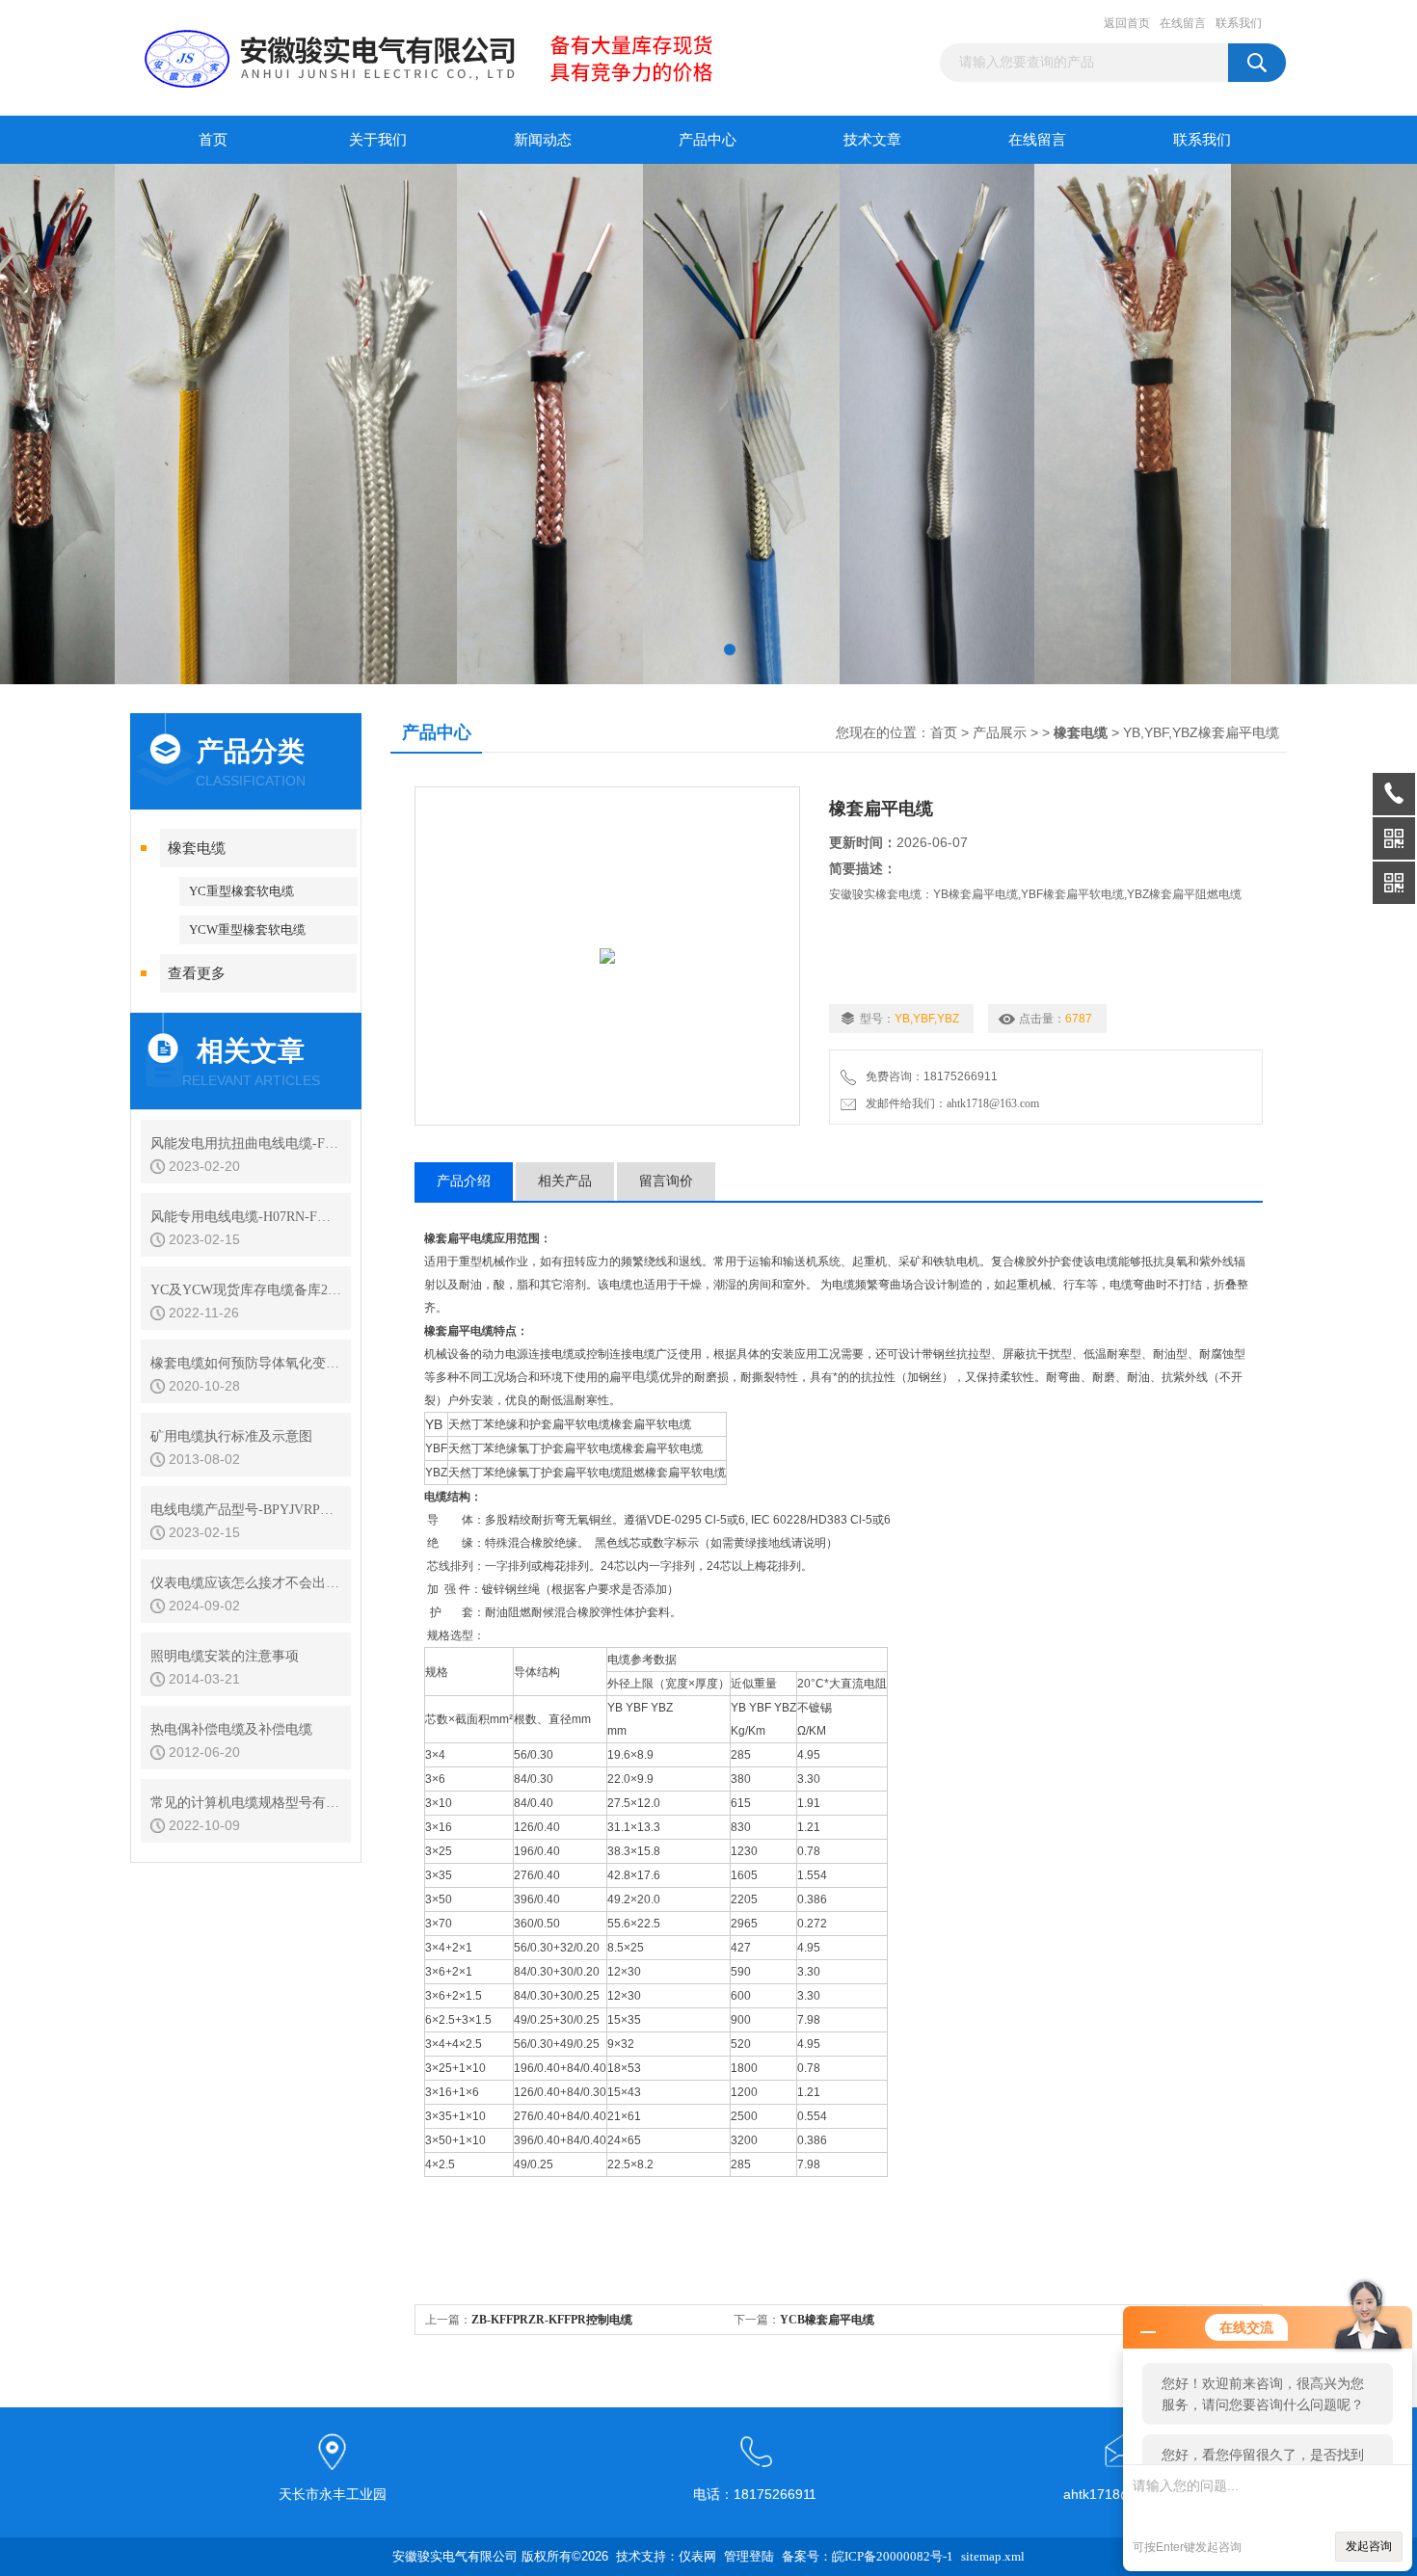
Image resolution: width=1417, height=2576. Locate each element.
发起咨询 (1369, 2546)
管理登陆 (749, 2556)
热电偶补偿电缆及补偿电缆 (231, 1729)
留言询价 (666, 1181)
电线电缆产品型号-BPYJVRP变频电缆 (246, 1510)
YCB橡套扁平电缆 (827, 2320)
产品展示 (1000, 733)
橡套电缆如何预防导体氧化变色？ (246, 1363)
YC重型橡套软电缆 (241, 891)
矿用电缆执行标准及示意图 (231, 1436)
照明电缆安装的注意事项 (225, 1656)
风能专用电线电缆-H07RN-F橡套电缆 (246, 1217)
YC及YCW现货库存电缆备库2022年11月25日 (246, 1290)
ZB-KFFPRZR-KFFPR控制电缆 (552, 2320)
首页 (213, 140)
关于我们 (378, 140)
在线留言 (1183, 23)
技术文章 (872, 140)
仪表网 (697, 2556)
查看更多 (197, 973)
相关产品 (565, 1181)
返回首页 (1127, 23)
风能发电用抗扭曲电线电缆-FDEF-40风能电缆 (246, 1143)
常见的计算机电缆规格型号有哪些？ (246, 1803)
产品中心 (708, 140)
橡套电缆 (197, 848)
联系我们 (1239, 23)
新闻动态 (543, 140)
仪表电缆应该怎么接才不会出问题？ (246, 1583)
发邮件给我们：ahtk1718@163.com (949, 1103)
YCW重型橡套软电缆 (247, 929)
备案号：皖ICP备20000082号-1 (868, 2556)
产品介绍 (464, 1181)
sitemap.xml (993, 2556)
